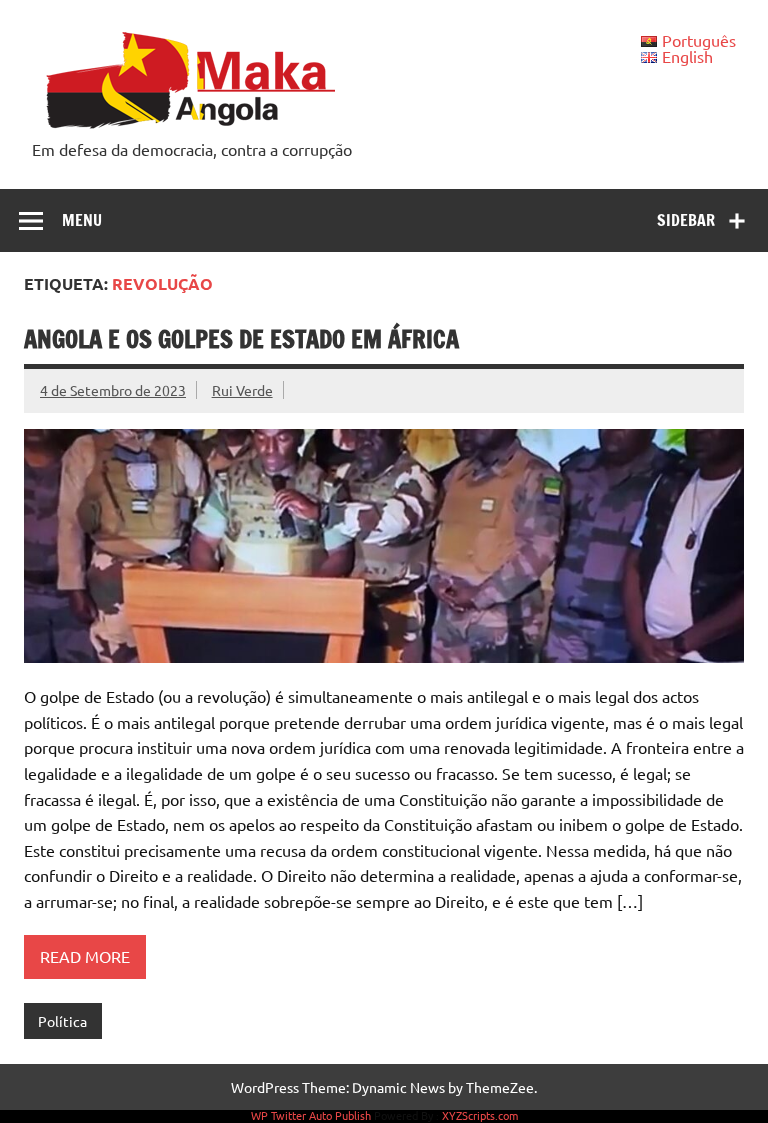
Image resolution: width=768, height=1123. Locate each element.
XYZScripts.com (480, 1115)
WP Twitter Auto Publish (311, 1115)
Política (62, 1021)
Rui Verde (242, 390)
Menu (82, 220)
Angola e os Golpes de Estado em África (241, 339)
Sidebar (686, 220)
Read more (85, 956)
